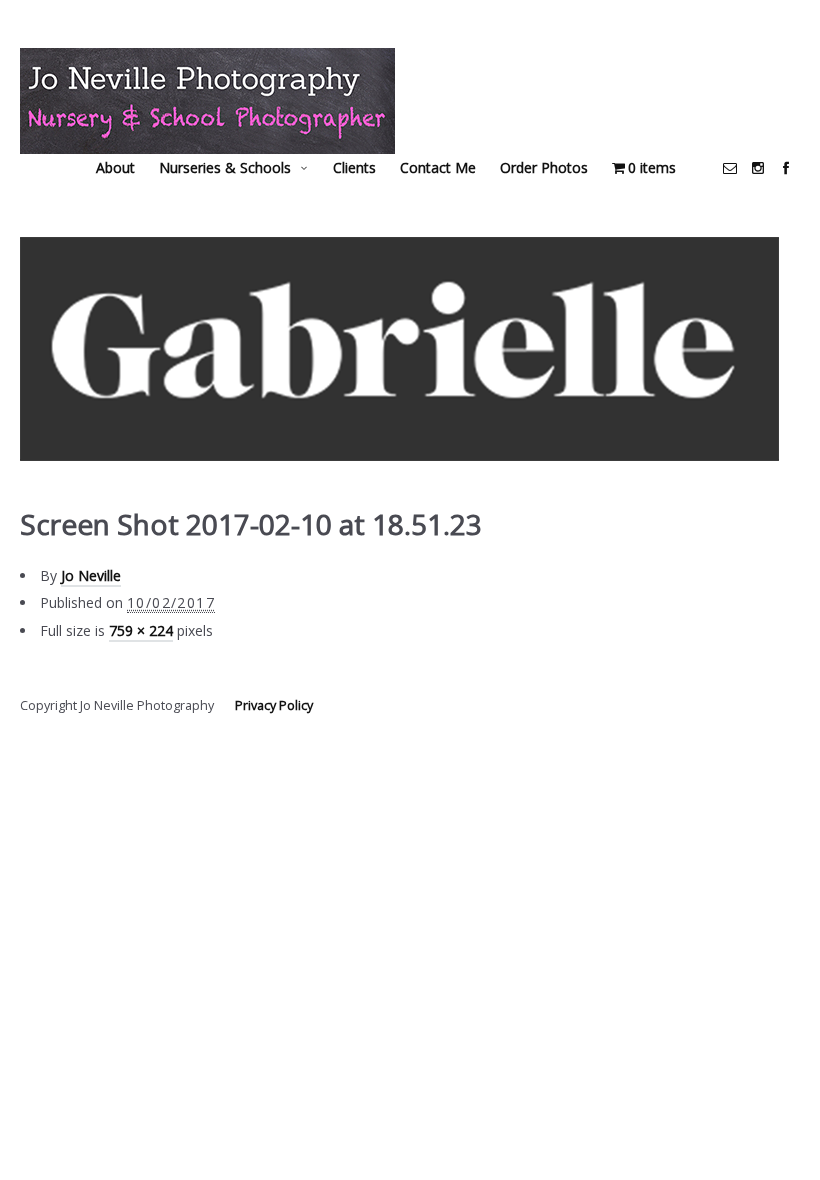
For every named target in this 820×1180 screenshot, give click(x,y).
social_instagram (758, 168)
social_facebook (786, 168)
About (115, 167)
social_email (730, 168)
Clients (354, 167)
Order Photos (544, 167)
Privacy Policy (274, 705)
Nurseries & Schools (225, 167)
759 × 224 (141, 630)
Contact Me (438, 167)
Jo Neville (91, 575)
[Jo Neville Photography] (207, 101)
